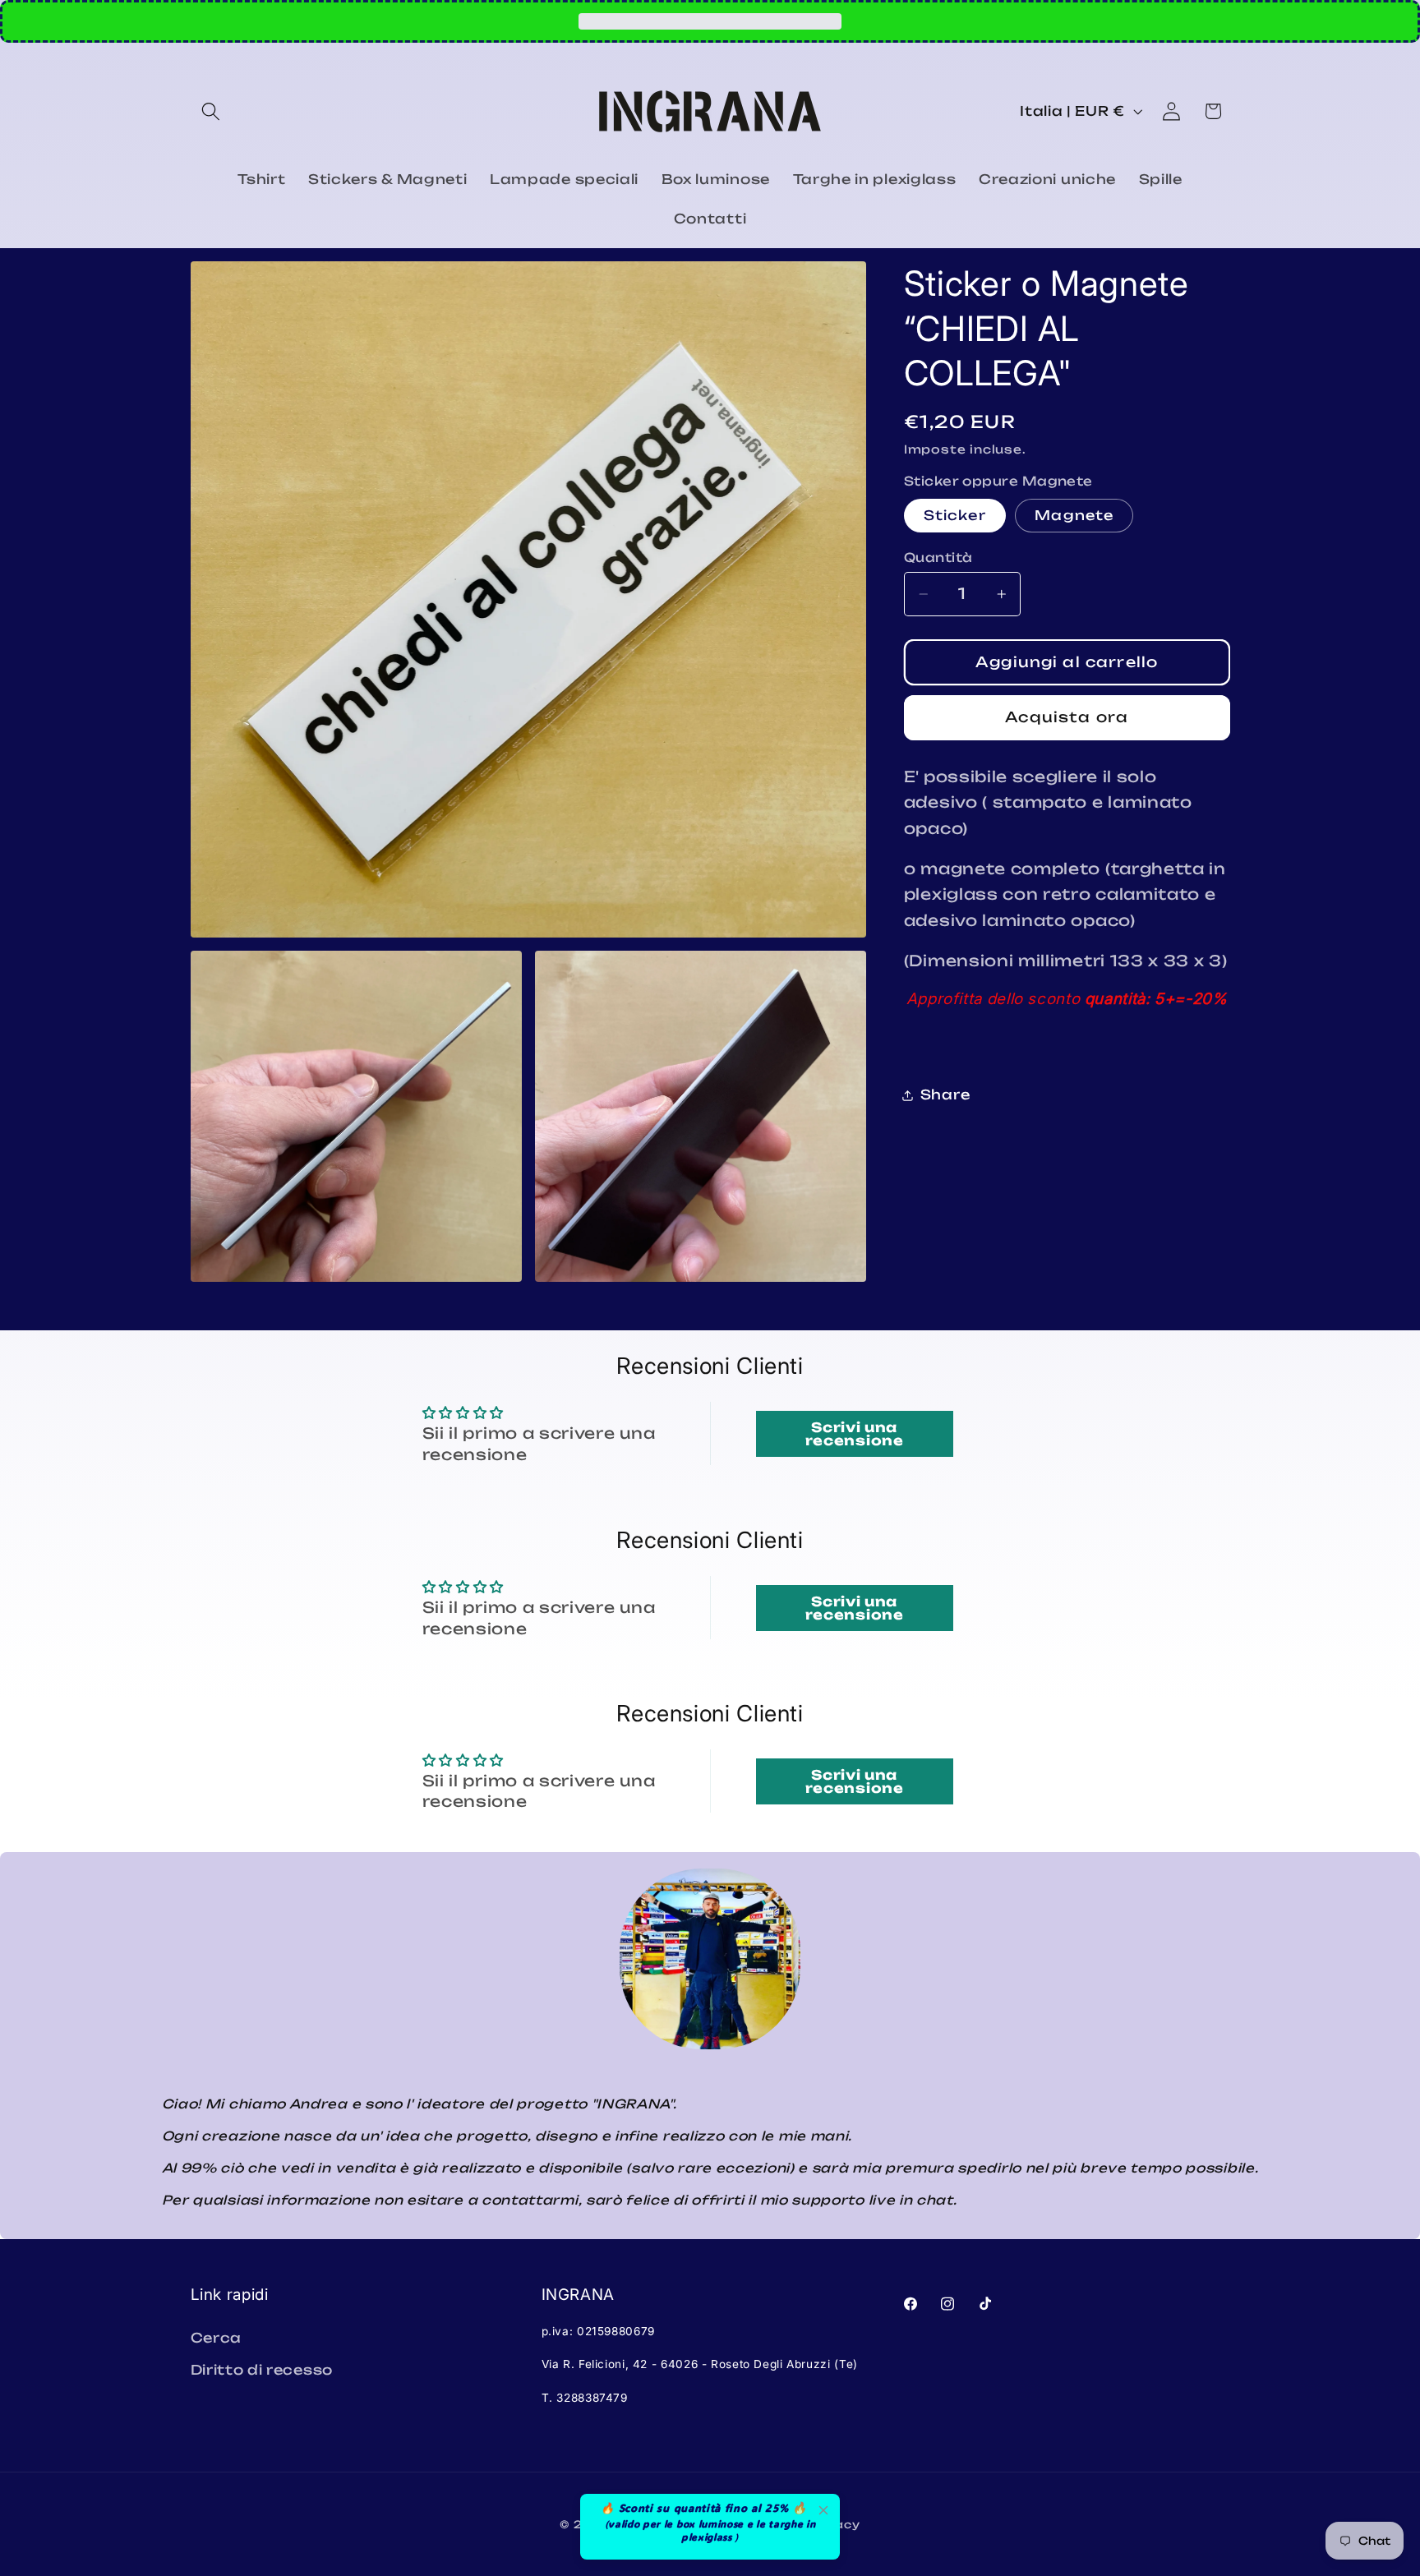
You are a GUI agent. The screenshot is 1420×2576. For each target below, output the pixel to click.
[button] (212, 111)
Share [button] (945, 1095)
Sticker (955, 516)
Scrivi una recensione (855, 1433)
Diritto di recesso (262, 2370)
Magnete (1074, 516)
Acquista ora (1067, 718)
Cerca (216, 2338)
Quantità (938, 558)
